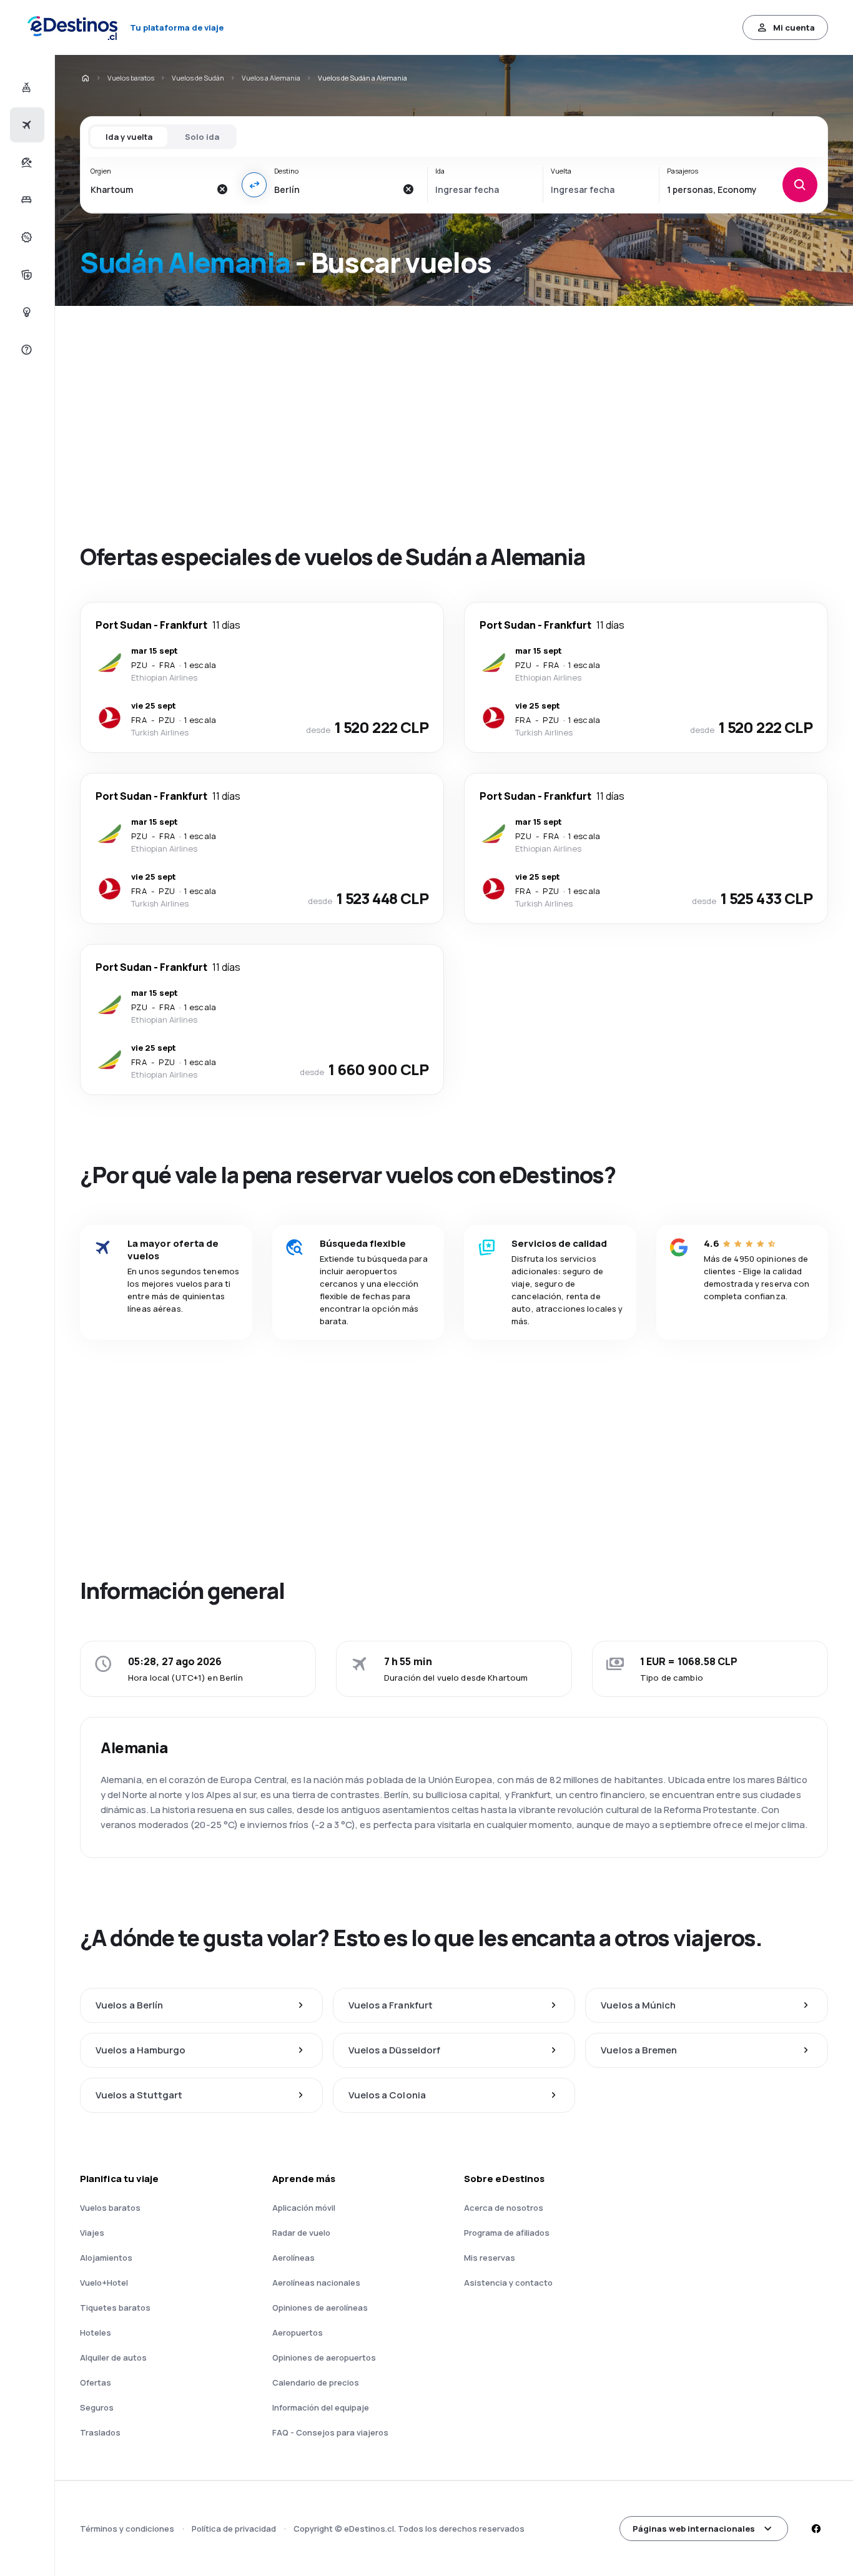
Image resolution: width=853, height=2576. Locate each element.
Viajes (92, 2233)
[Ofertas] (25, 237)
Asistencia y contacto (508, 2283)
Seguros (97, 2407)
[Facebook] (816, 2529)
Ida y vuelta (129, 137)
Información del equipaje (321, 2407)
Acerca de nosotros (504, 2208)
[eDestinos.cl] (85, 78)
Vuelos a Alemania (271, 78)
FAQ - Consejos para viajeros (330, 2432)
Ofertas (96, 2382)
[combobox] (150, 189)
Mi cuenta (794, 27)
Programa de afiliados (507, 2233)
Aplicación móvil (304, 2208)
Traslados (100, 2432)
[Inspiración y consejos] (25, 312)
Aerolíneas (293, 2258)
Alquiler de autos (113, 2357)
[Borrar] (222, 189)
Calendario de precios (316, 2382)
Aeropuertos (298, 2333)
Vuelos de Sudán (198, 78)
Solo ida (202, 137)
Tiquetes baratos (115, 2308)
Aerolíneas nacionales (316, 2283)
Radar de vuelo (301, 2233)
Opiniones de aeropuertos (324, 2357)
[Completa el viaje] (25, 275)
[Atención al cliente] (25, 350)
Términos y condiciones (127, 2529)
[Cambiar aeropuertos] (254, 185)
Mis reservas (490, 2258)
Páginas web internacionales (694, 2529)
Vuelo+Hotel (104, 2283)
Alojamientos (106, 2258)
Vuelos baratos (131, 78)
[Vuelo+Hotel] (25, 87)
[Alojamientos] (25, 200)
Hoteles (96, 2333)
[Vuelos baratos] (25, 125)
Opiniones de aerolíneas (320, 2308)
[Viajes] (25, 162)
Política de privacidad (234, 2529)
